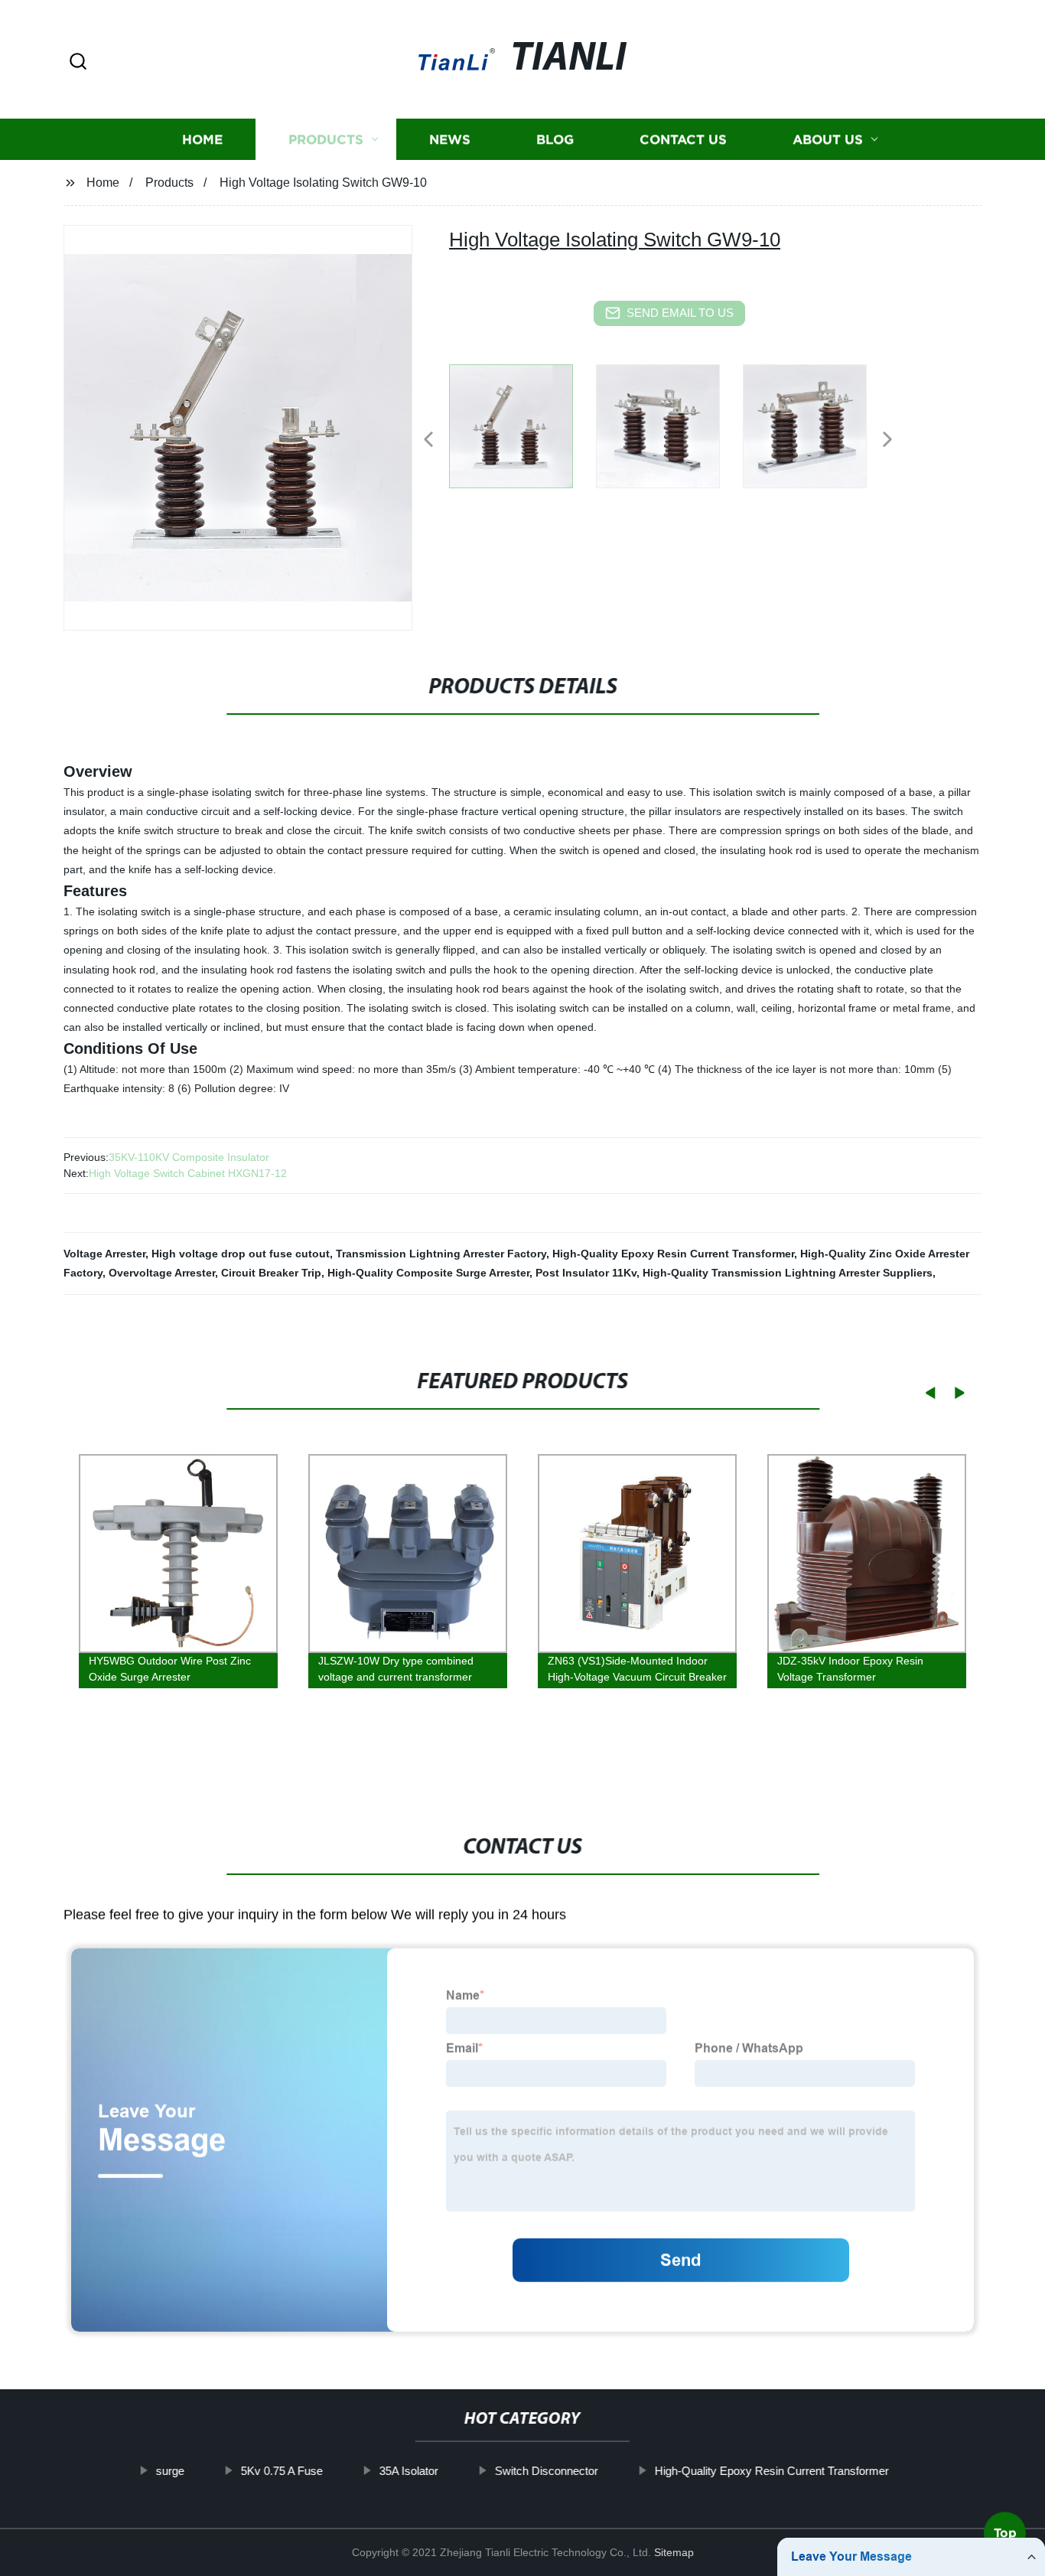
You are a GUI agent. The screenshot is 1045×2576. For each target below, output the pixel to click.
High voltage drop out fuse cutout (241, 1254)
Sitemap (674, 2552)
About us (828, 140)
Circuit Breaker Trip (271, 1273)
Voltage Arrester (104, 1254)
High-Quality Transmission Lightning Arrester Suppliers (788, 1273)
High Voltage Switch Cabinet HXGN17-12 (188, 1173)
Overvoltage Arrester (162, 1273)
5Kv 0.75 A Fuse (282, 2471)
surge (170, 2471)
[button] (78, 62)
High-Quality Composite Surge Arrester (428, 1273)
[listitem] (522, 433)
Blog (555, 140)
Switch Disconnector (547, 2471)
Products (326, 140)
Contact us (683, 140)
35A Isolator (409, 2471)
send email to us (680, 313)
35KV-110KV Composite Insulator (189, 1157)
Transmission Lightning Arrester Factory (441, 1254)
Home (202, 140)
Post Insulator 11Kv (586, 1273)
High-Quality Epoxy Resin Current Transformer (673, 1254)
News (450, 140)
